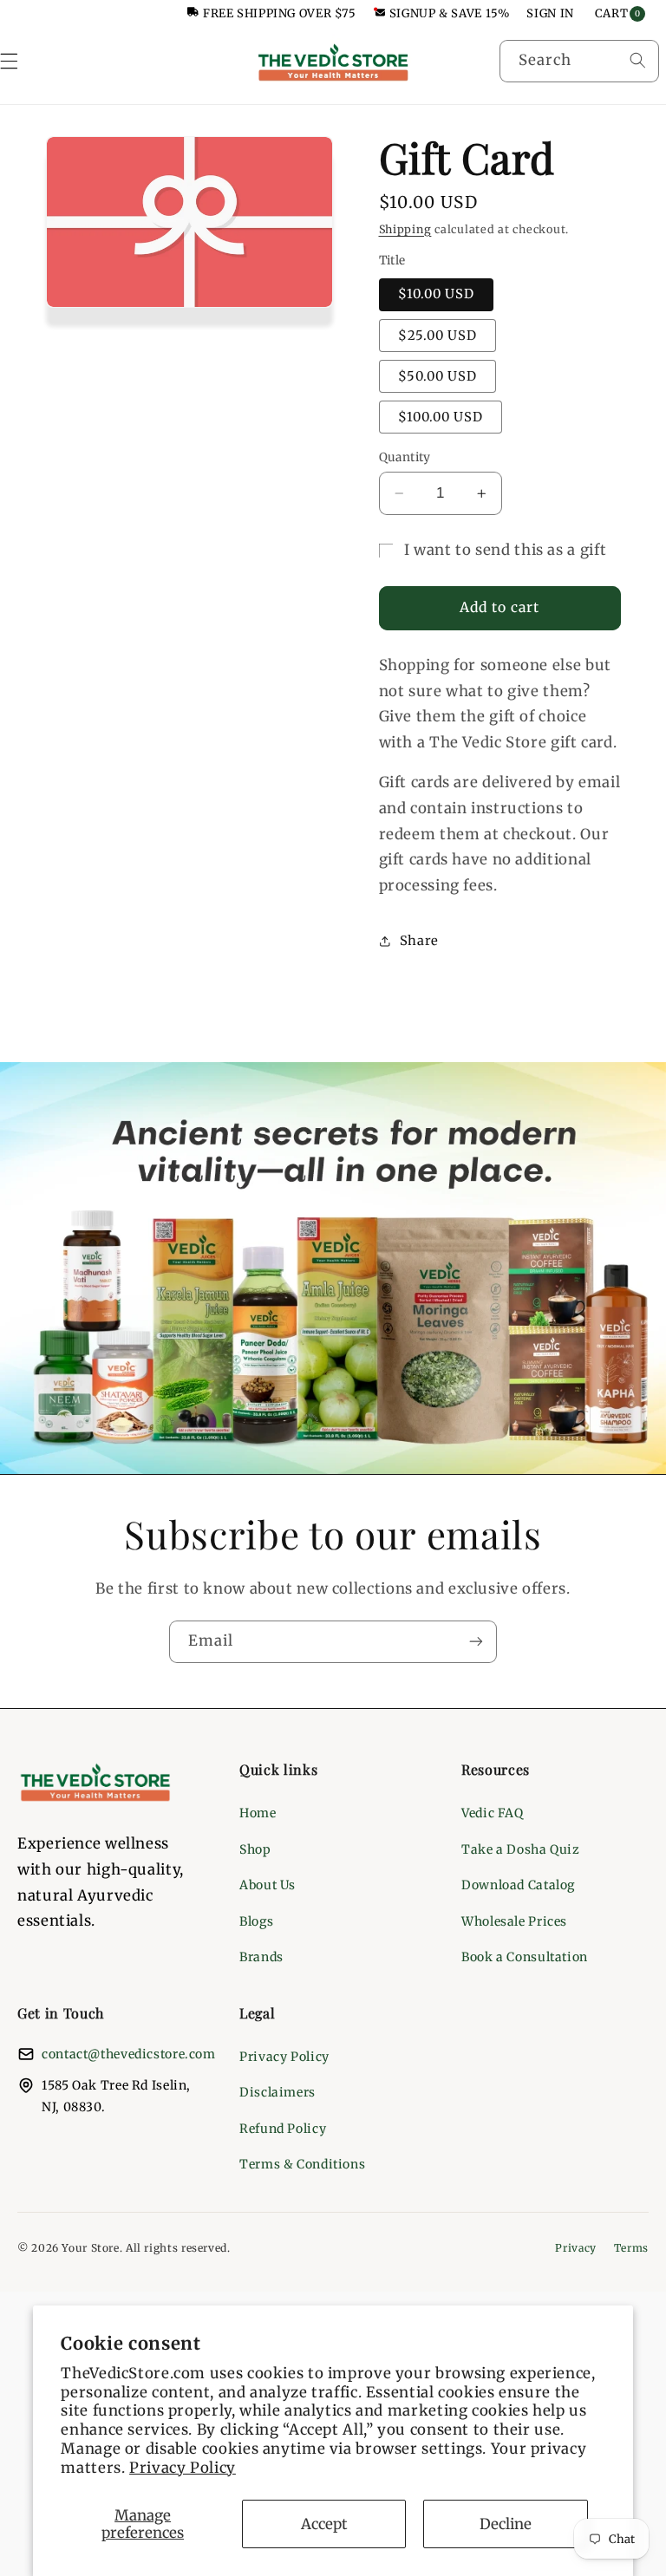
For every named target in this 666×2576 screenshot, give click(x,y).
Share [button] (419, 941)
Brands (261, 1957)
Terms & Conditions (302, 2164)
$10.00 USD (437, 294)
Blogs (256, 1921)
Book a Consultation (525, 1957)
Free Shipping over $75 (280, 13)
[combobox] (579, 61)
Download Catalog (518, 1885)
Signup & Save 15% (450, 13)
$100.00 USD (441, 417)
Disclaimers (277, 2092)
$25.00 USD (438, 336)
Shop (255, 1849)
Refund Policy (283, 2129)
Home (258, 1813)
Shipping (405, 229)
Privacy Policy (183, 2468)
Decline (506, 2524)
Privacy (575, 2248)
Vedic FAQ (493, 1813)
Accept (324, 2524)
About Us (268, 1885)
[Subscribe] (476, 1642)
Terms (631, 2248)
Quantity (405, 457)
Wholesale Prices (514, 1921)
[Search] (637, 61)
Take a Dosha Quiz (521, 1849)
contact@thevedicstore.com (129, 2054)
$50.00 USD (438, 376)
